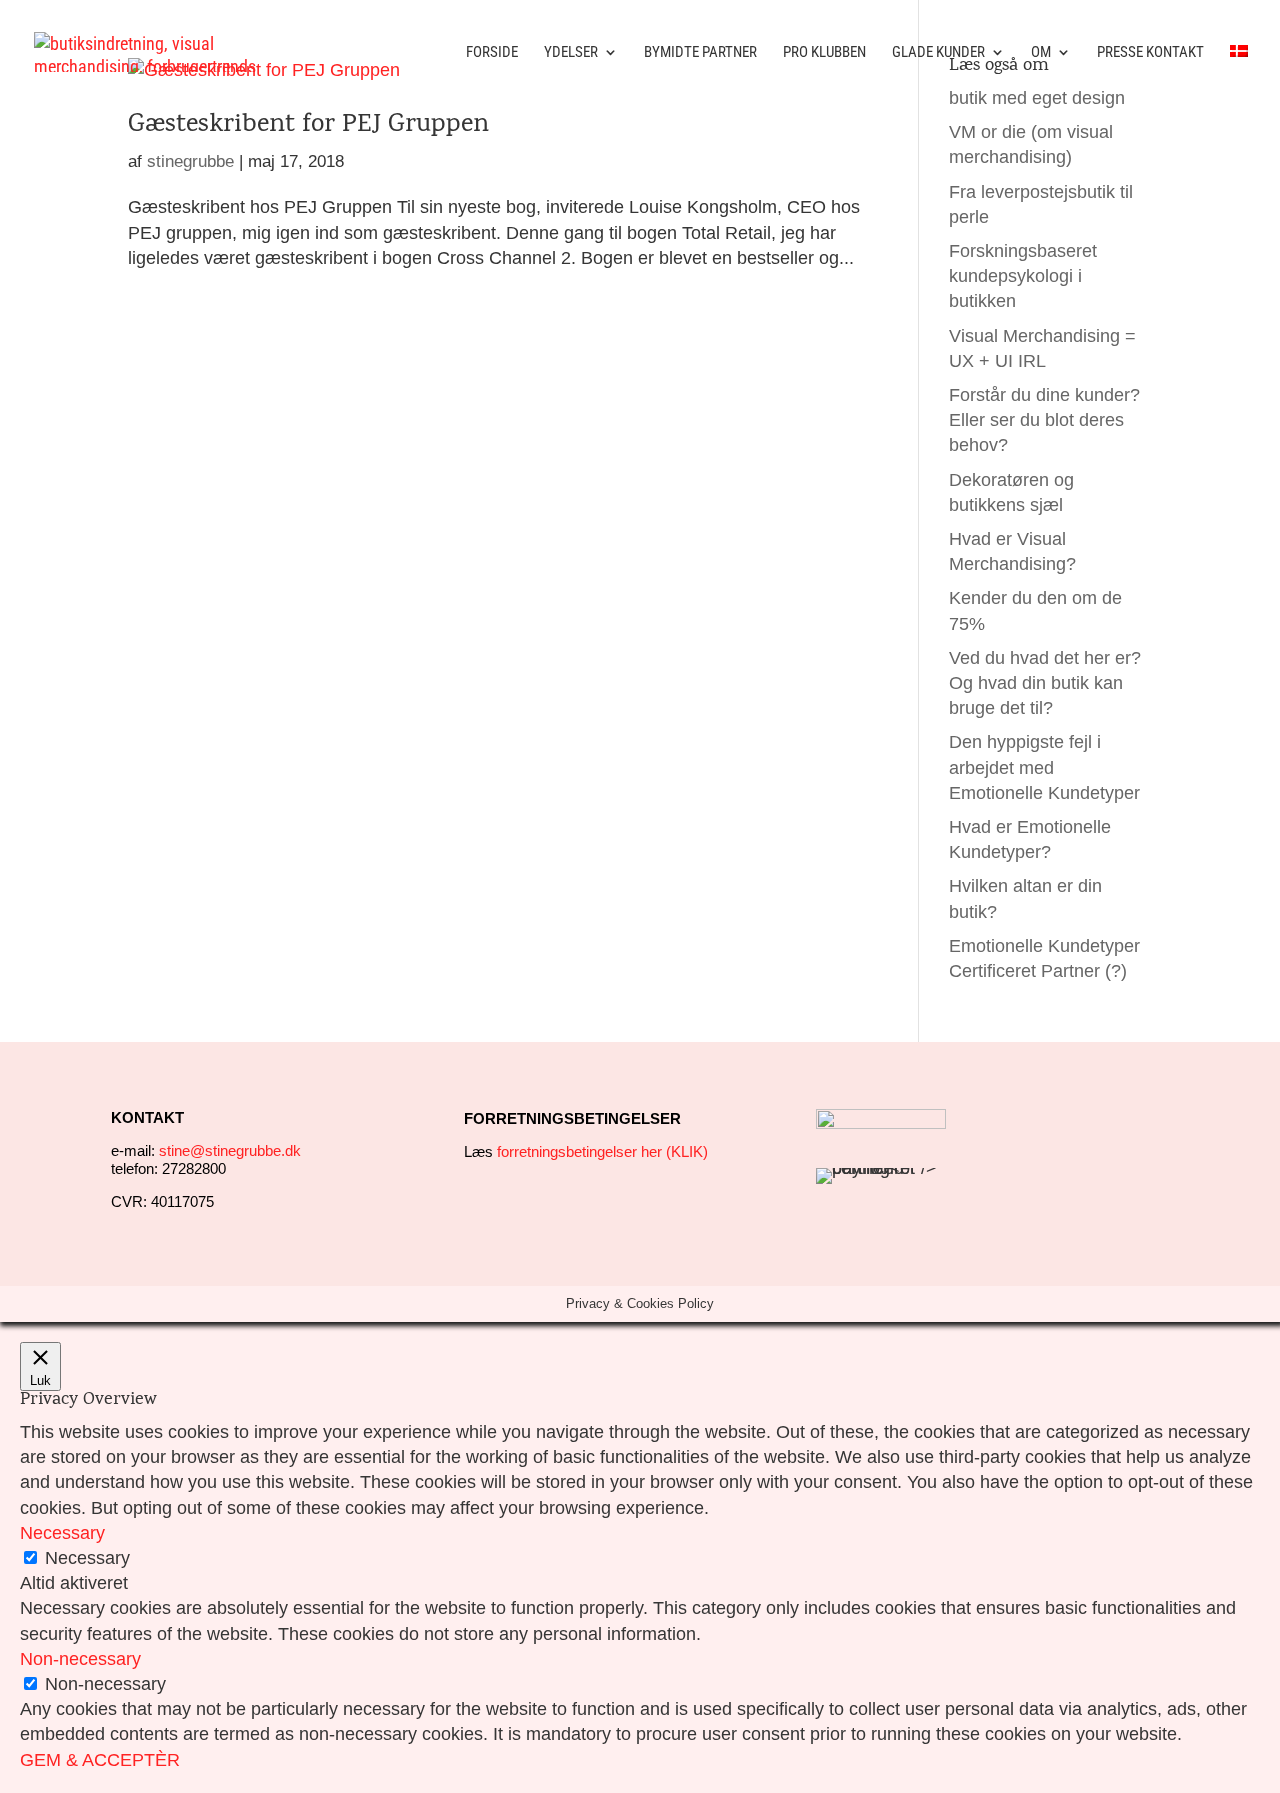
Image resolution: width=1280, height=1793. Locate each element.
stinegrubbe (190, 161)
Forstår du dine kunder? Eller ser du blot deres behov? (1044, 420)
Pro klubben (824, 53)
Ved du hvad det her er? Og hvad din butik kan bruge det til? (1045, 683)
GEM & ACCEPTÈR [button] (100, 1760)
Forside (492, 53)
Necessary (87, 1558)
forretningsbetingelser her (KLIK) (602, 1151)
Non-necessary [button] (80, 1659)
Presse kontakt (1150, 53)
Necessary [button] (62, 1533)
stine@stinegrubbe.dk (230, 1150)
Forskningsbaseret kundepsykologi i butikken (1023, 276)
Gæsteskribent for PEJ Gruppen (308, 125)
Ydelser (571, 53)
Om (1041, 53)
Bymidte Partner (700, 53)
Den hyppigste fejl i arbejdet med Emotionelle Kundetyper (1044, 767)
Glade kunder (938, 53)
